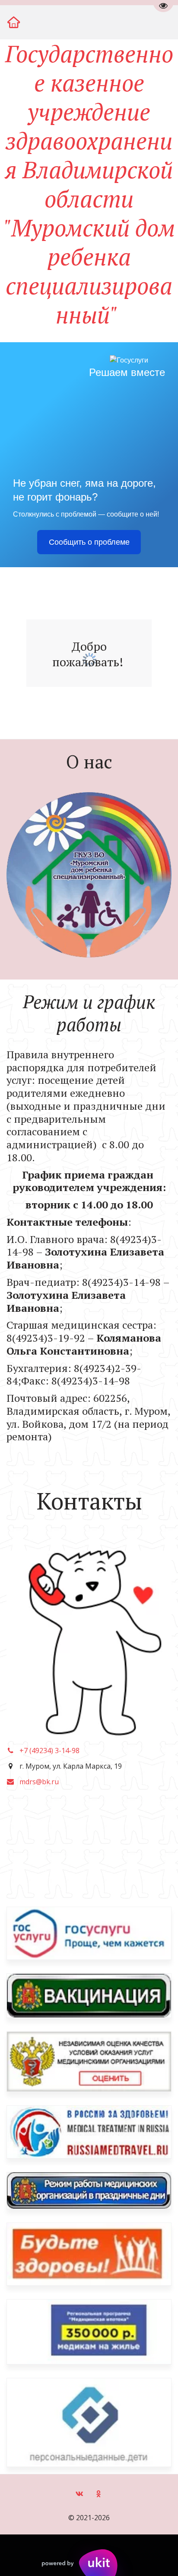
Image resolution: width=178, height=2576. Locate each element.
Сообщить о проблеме (89, 542)
